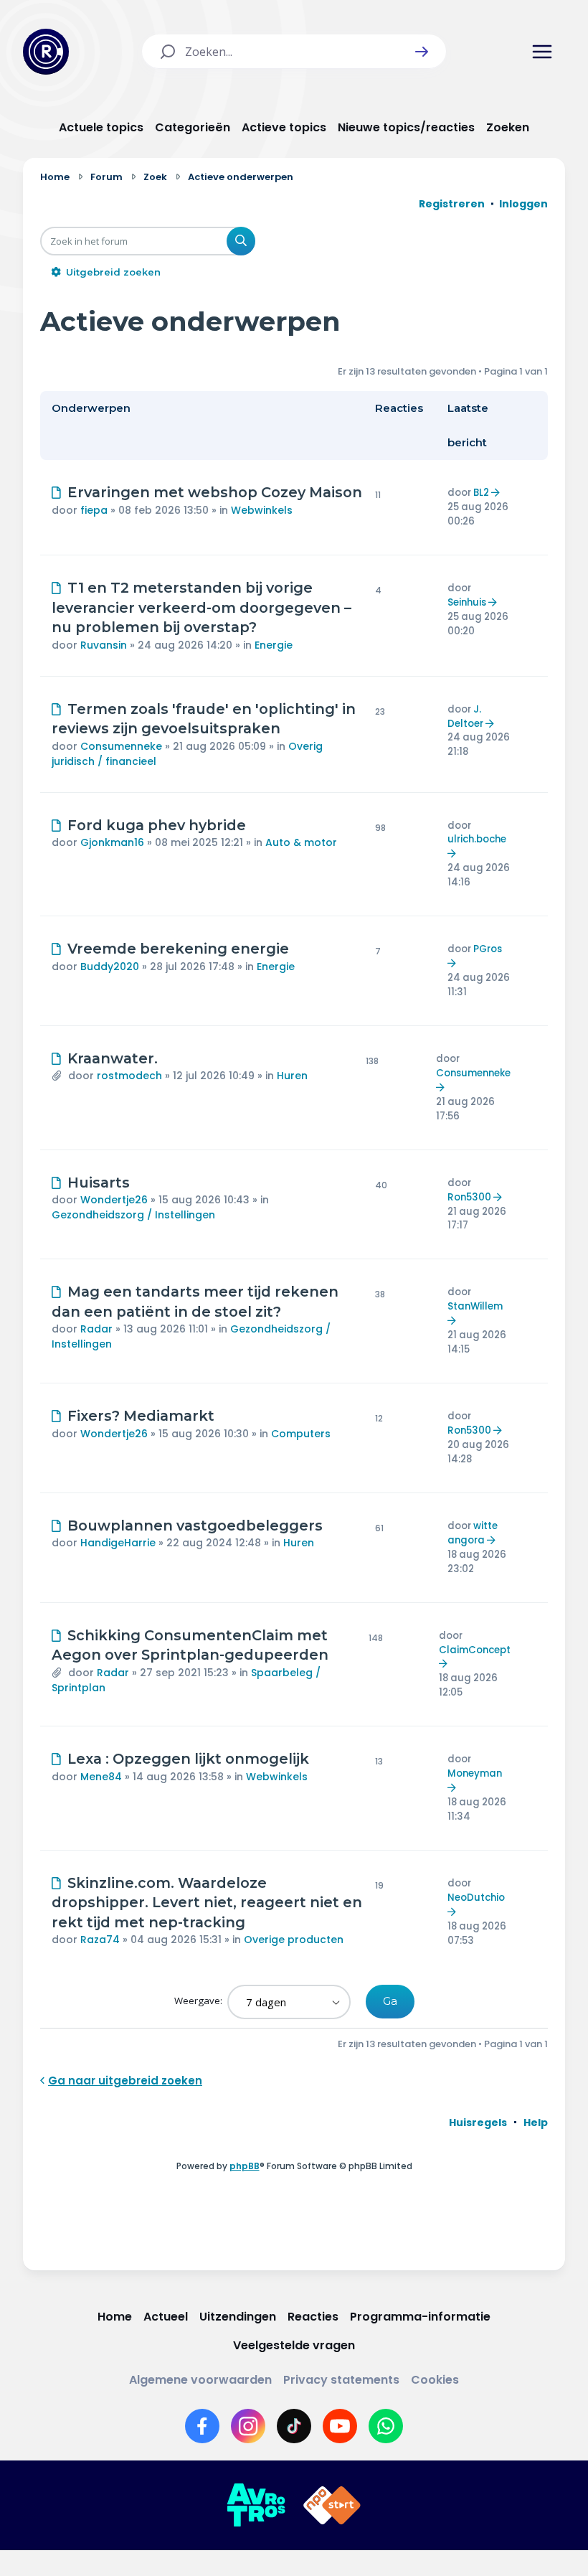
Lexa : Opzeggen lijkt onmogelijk (188, 1759)
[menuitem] (478, 2123)
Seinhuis (467, 602)
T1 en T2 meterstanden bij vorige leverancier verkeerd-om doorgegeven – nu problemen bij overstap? (201, 607)
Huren (292, 1076)
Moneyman (475, 1773)
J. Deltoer (465, 716)
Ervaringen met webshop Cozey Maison (215, 492)
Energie (274, 645)
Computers (301, 1434)
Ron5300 (469, 1197)
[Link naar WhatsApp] (386, 2426)
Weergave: (199, 2001)
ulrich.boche (477, 839)
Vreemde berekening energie (178, 949)
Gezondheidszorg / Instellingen (133, 1215)
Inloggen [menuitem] (523, 204)
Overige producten (294, 1940)
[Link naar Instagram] (248, 2426)
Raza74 (100, 1940)
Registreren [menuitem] (452, 204)
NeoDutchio (476, 1898)
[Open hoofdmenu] (542, 52)
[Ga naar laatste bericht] (497, 493)
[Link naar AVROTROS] (256, 2506)
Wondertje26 (114, 1200)
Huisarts (99, 1183)
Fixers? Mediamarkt (141, 1416)
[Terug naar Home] (46, 52)
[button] (422, 52)
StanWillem (475, 1306)
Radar (96, 1329)
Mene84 (101, 1777)
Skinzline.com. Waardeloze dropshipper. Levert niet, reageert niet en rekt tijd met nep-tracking (207, 1903)
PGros (488, 949)
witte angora (473, 1533)
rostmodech (129, 1076)
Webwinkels (262, 510)
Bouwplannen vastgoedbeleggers (195, 1526)
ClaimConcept (475, 1650)
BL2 (481, 493)
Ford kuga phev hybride (157, 825)
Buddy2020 (110, 967)
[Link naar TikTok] (294, 2426)
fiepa (94, 510)
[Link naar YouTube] (340, 2426)
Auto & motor (301, 842)
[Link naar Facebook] (202, 2426)
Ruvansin (104, 645)
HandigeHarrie (118, 1543)
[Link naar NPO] (332, 2506)
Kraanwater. (113, 1058)
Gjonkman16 (112, 842)
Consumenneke (121, 746)
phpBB (245, 2166)
